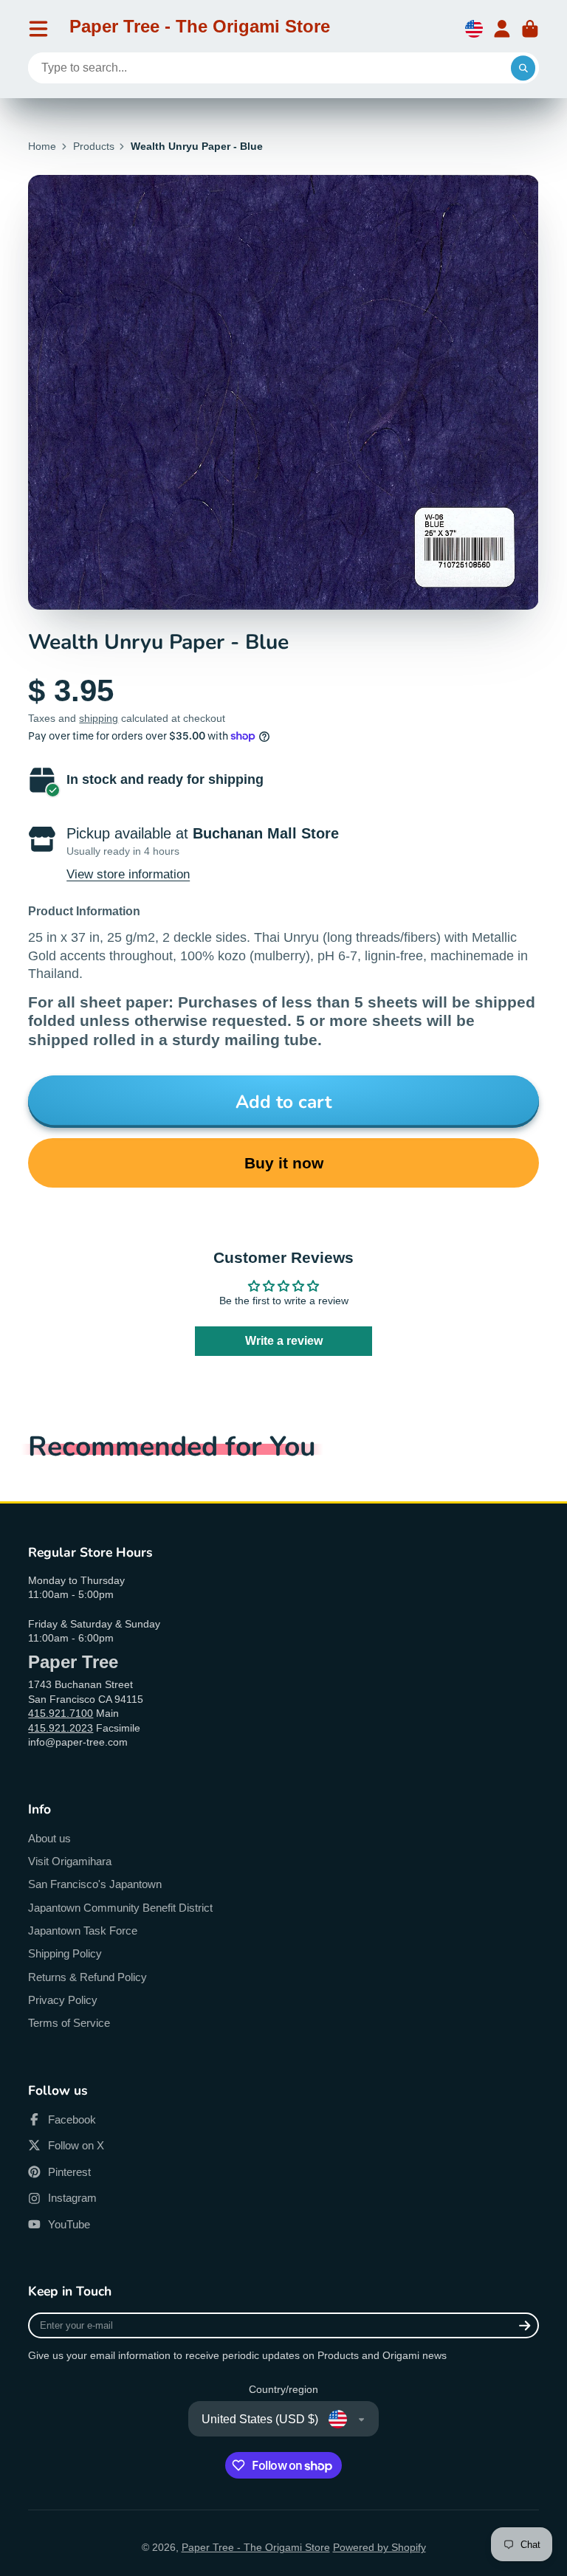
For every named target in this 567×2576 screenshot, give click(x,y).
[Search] (523, 68)
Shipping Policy (65, 1953)
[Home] (200, 29)
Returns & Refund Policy (87, 1977)
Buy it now (284, 1163)
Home (42, 146)
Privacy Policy (63, 2000)
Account (502, 29)
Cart (530, 29)
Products (94, 146)
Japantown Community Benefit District (120, 1908)
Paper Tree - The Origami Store (256, 2547)
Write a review (284, 1341)
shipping (99, 718)
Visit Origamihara (70, 1861)
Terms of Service (69, 2023)
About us (49, 1838)
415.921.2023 (61, 1728)
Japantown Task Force (83, 1931)
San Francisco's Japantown (95, 1884)
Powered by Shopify (379, 2547)
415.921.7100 (61, 1713)
